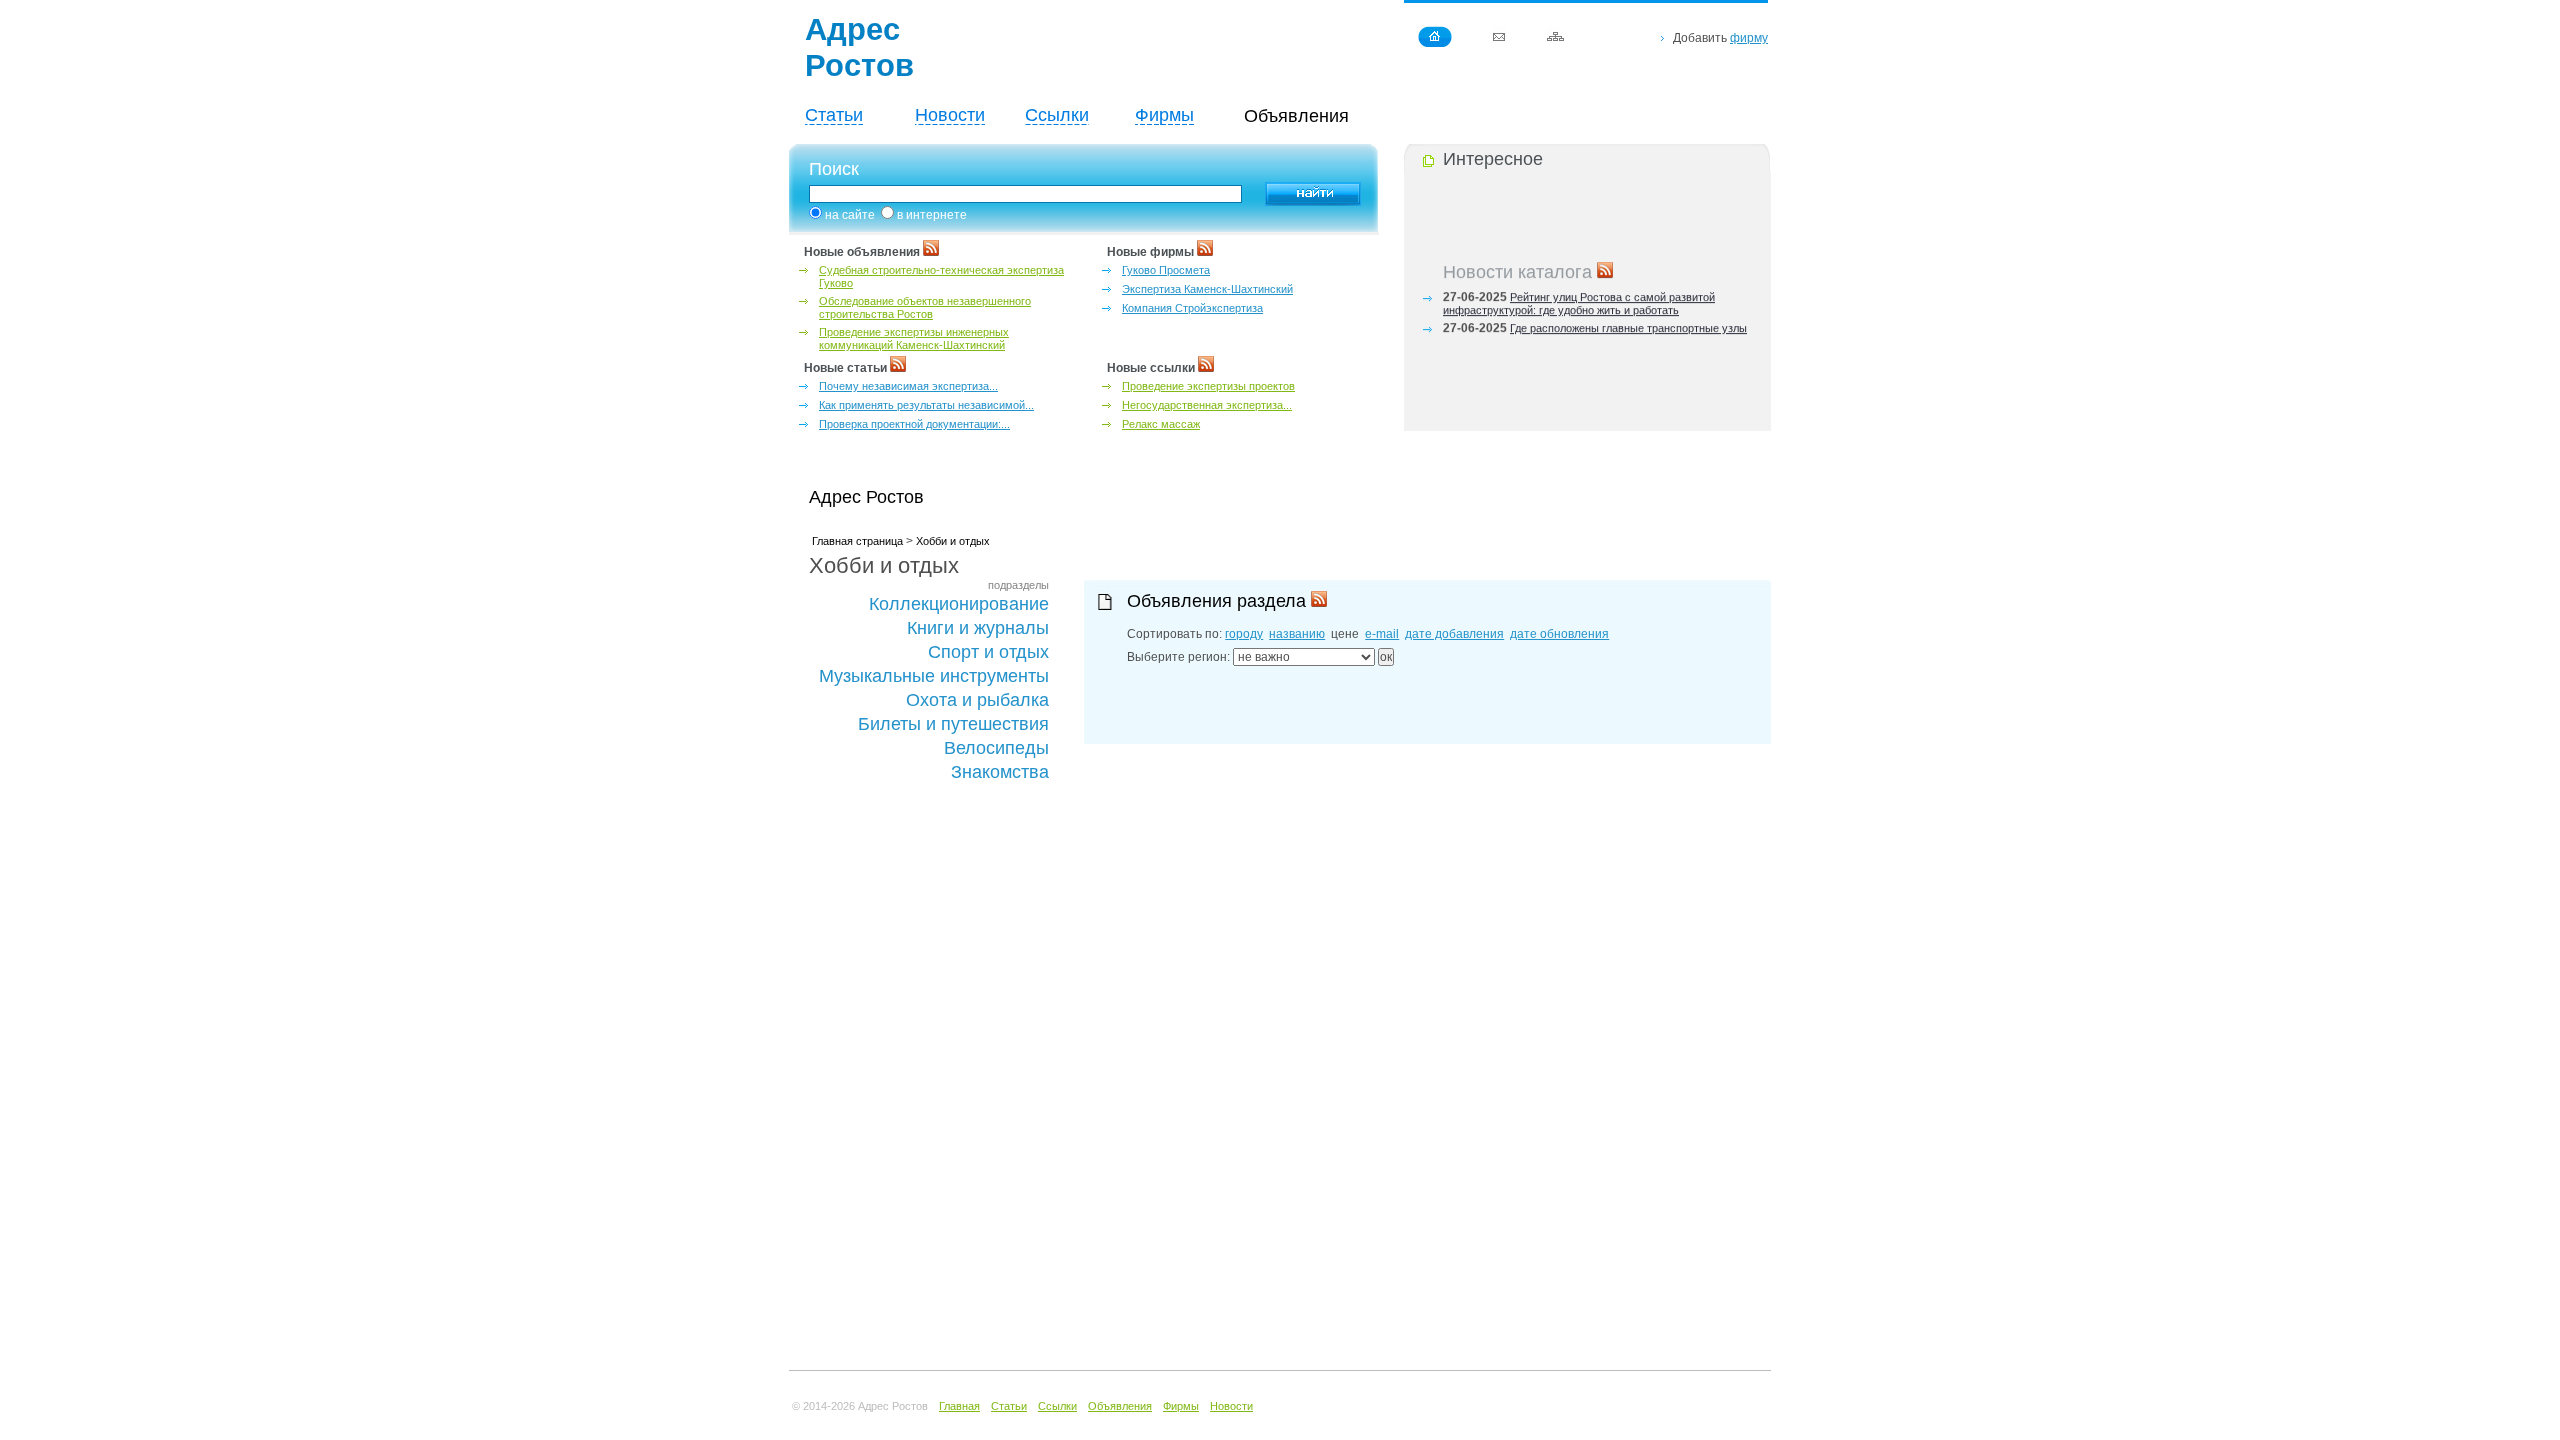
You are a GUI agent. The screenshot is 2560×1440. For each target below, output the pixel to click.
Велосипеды (996, 748)
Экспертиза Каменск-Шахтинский (1207, 289)
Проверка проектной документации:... (914, 424)
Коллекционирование (959, 604)
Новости (950, 115)
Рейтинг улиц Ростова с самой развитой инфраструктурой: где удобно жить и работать (1579, 299)
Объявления (1120, 1406)
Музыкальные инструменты (934, 676)
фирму (1749, 38)
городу (1244, 634)
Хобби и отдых (953, 541)
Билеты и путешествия (953, 724)
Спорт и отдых (988, 652)
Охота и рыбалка (977, 700)
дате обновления (1559, 634)
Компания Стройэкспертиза (1192, 308)
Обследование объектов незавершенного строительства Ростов (925, 307)
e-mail (1382, 634)
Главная (959, 1406)
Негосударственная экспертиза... (1207, 405)
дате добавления (1454, 634)
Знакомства (1000, 772)
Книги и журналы (978, 628)
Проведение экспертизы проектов (1208, 386)
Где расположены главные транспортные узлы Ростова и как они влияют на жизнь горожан (1595, 330)
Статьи (834, 115)
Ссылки (1057, 115)
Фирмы (1164, 115)
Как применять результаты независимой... (926, 405)
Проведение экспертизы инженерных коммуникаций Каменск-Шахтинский (914, 338)
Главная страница (857, 541)
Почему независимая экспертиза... (908, 386)
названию (1297, 634)
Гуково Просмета (1166, 270)
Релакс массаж (1161, 424)
